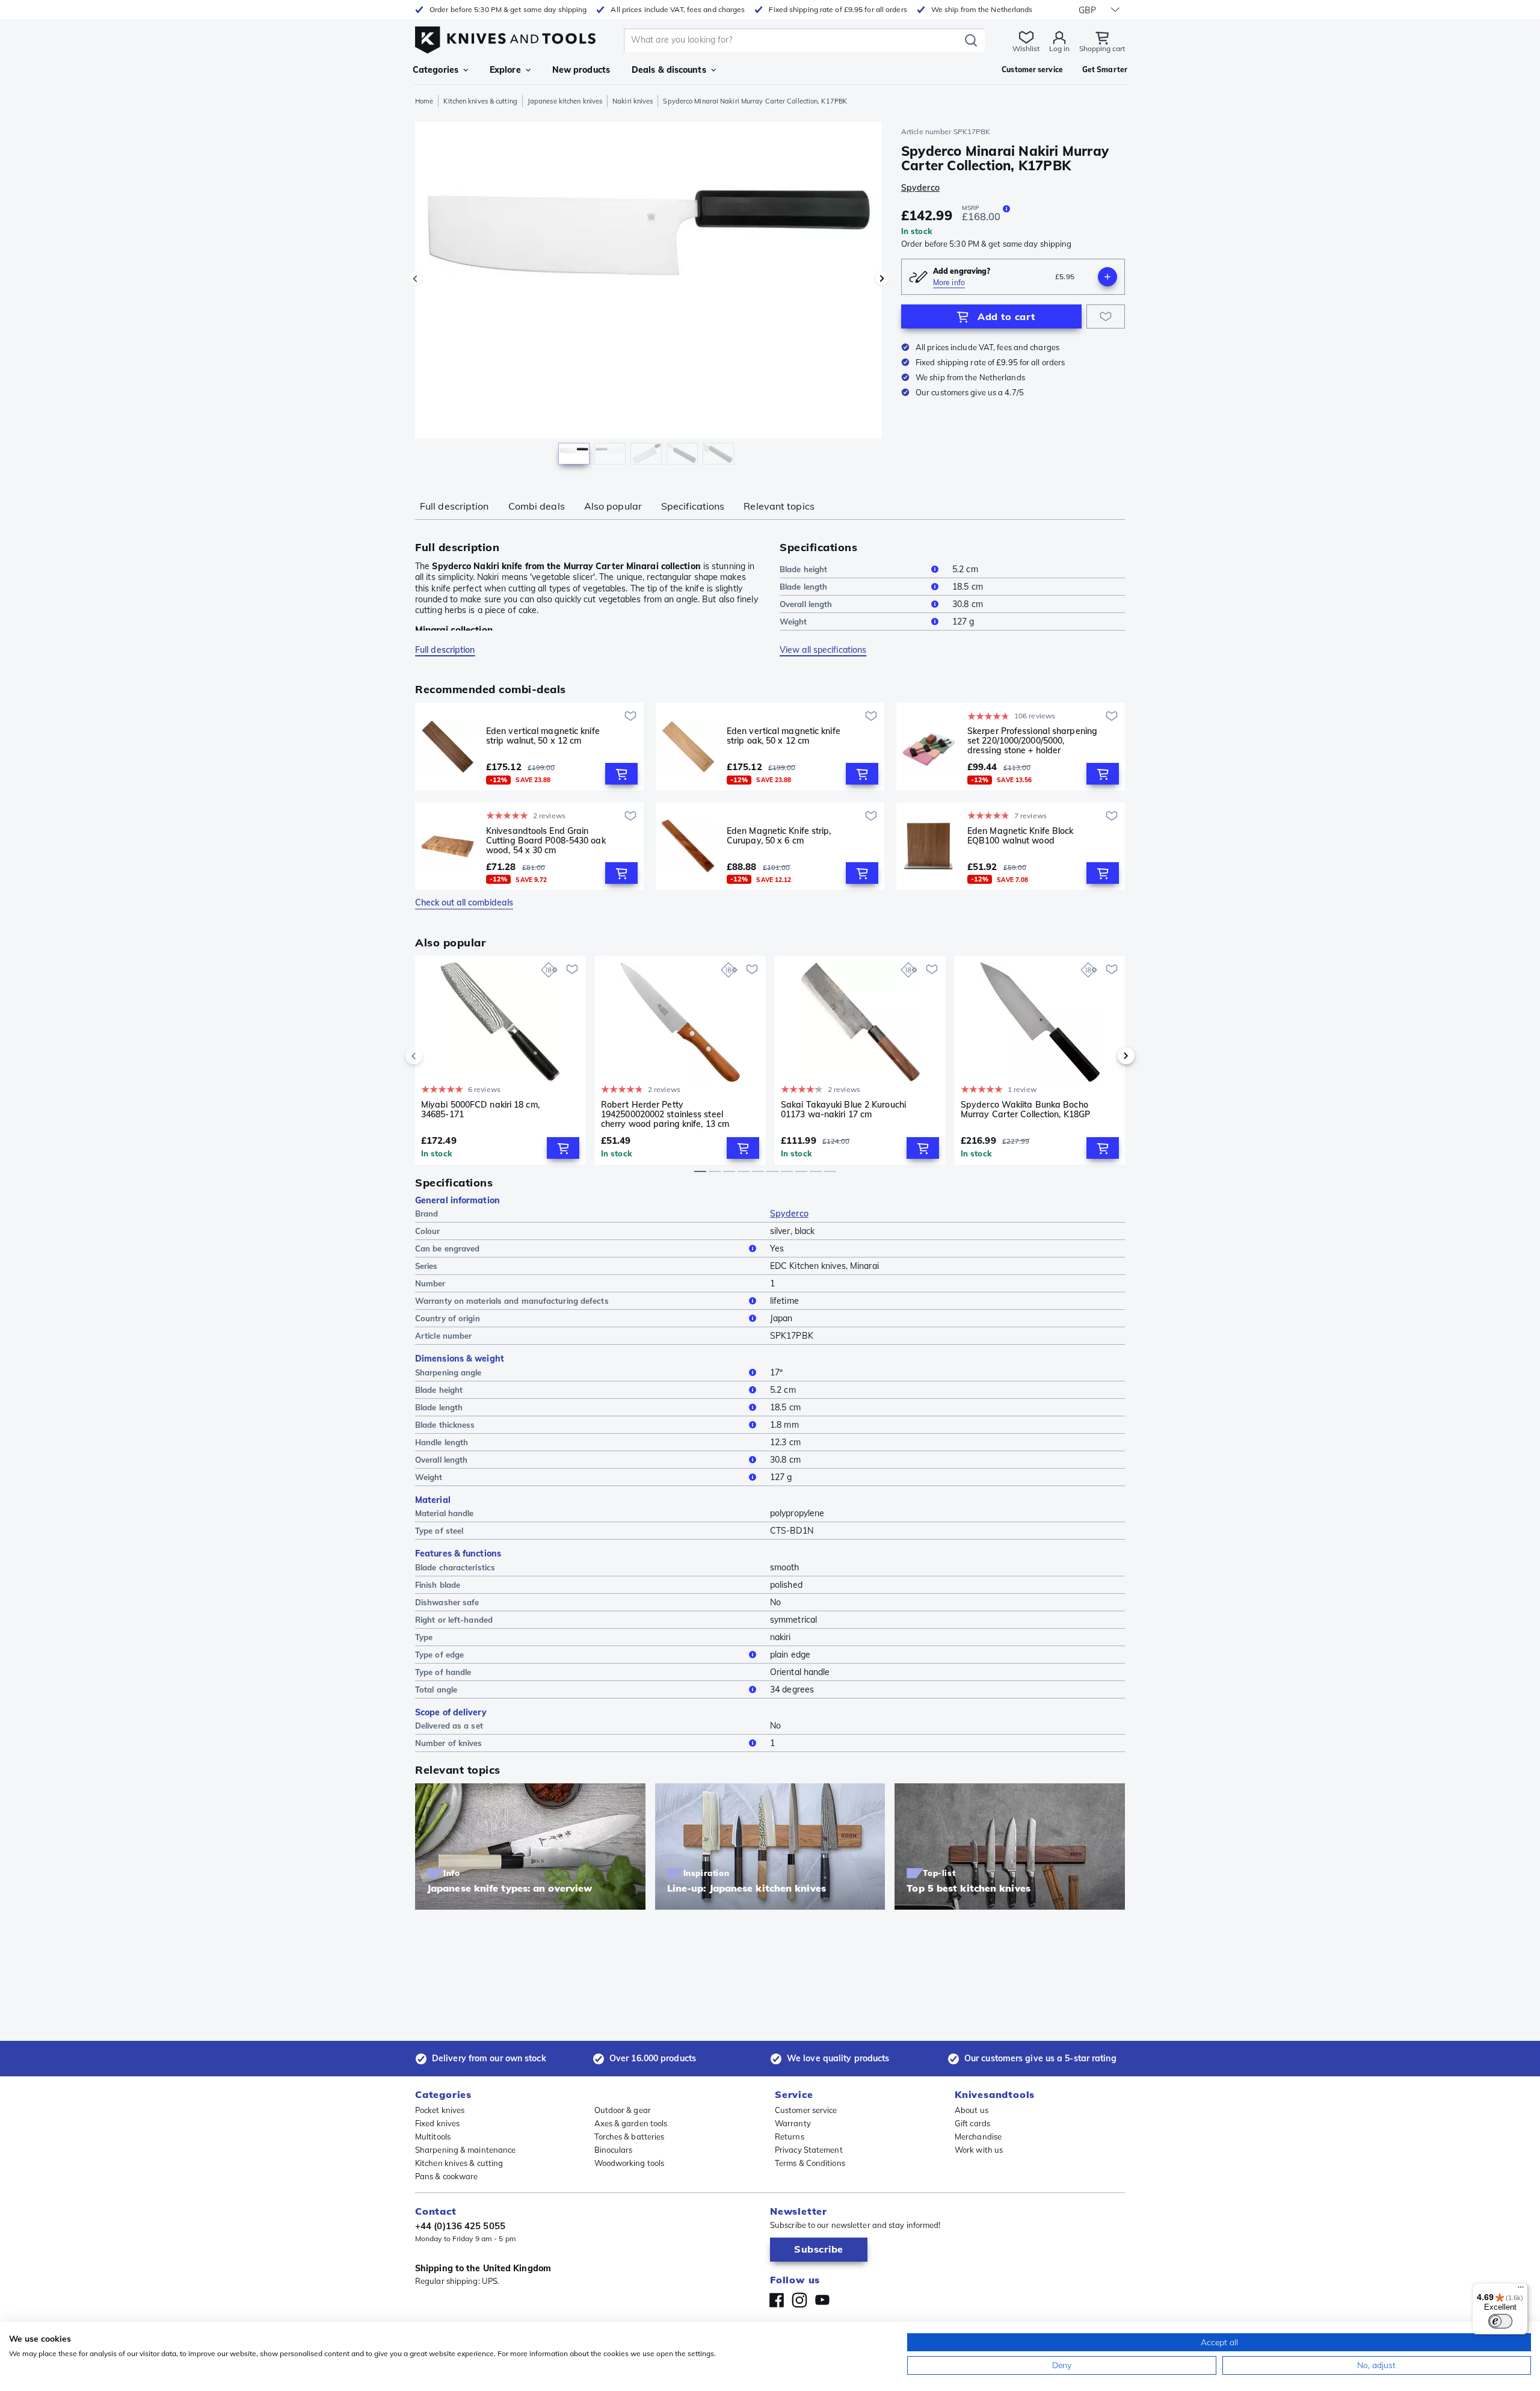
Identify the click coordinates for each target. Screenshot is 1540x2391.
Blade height (803, 569)
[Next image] (882, 279)
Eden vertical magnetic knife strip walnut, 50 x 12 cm (543, 736)
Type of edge (439, 1655)
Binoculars (614, 2150)
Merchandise (978, 2136)
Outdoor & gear (623, 2110)
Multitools (433, 2136)
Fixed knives (437, 2123)
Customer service (806, 2110)
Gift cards (972, 2123)
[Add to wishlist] (1106, 316)
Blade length (803, 587)
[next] (1106, 1056)
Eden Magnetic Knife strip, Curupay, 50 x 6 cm (779, 836)
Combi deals (537, 506)
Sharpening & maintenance (465, 2150)
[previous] (434, 1056)
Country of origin (448, 1318)
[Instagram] (799, 2300)
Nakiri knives (633, 101)
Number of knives (449, 1743)
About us (972, 2110)
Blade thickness (445, 1425)
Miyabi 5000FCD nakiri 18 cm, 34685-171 (480, 1110)
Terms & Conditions (810, 2163)
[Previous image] (415, 279)
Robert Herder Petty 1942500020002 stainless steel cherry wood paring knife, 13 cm (665, 1114)
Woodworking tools (630, 2163)
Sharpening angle (448, 1372)
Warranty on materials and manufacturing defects (512, 1301)
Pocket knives (440, 2110)
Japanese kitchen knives (565, 101)
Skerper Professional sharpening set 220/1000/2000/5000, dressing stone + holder (1032, 741)
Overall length (806, 604)
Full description (454, 506)
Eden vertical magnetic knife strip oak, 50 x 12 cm (784, 736)
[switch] (1500, 2321)
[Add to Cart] (621, 774)
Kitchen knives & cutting (480, 101)
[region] (648, 296)
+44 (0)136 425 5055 (460, 2226)
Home (424, 101)
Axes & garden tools (631, 2123)
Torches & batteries (630, 2136)
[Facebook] (777, 2300)
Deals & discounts (669, 70)
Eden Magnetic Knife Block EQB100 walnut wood (1021, 836)
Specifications (693, 506)
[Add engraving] (1107, 277)
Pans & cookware (447, 2176)
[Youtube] (822, 2300)
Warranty (793, 2123)
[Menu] (1521, 2290)
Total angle (436, 1689)
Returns (790, 2136)
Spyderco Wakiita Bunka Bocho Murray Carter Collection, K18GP (1025, 1110)
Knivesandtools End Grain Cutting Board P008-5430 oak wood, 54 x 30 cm (546, 841)
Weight (793, 622)
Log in (1059, 48)
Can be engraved (448, 1248)
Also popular (613, 506)
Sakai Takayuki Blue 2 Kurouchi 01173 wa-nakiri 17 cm (843, 1110)
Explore (505, 70)
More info (949, 282)
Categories (436, 70)
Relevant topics (779, 506)
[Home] (505, 37)
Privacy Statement (809, 2150)
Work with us (979, 2150)
